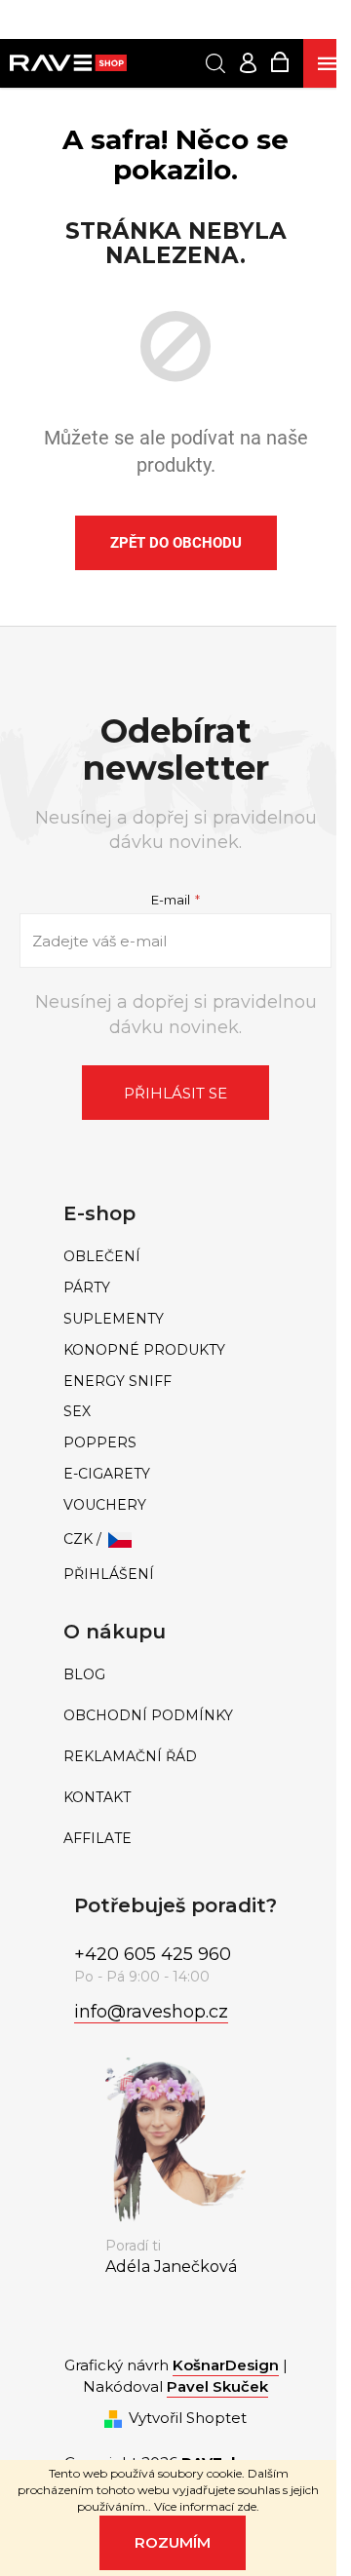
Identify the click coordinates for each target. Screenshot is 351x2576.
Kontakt (97, 1798)
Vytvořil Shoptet (188, 2418)
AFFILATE (97, 1839)
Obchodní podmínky (148, 1716)
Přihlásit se (175, 1093)
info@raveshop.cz (151, 2012)
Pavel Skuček (217, 2386)
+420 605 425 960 (153, 1954)
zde (247, 2506)
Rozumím (173, 2542)
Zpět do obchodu (176, 543)
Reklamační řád (130, 1757)
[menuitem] (175, 1257)
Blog (84, 1675)
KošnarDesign (226, 2365)
